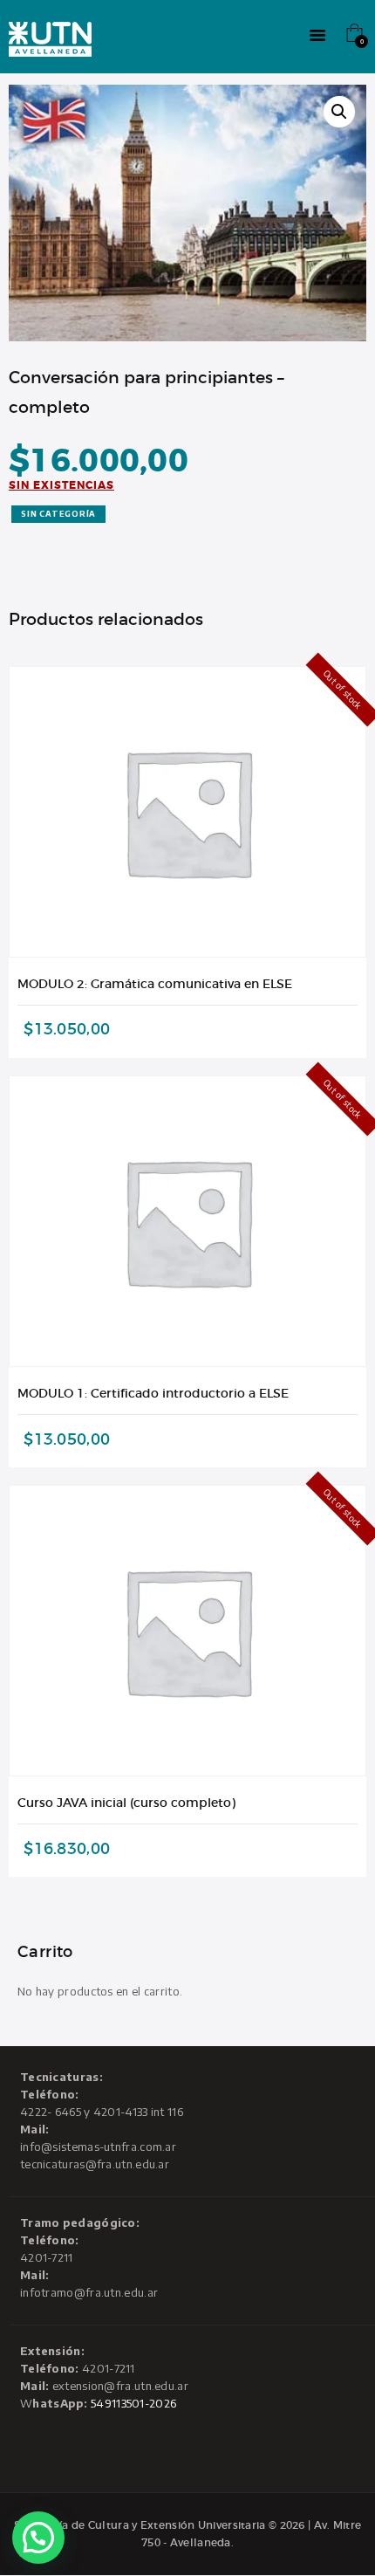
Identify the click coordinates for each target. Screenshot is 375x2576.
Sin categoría (58, 514)
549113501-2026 (133, 2403)
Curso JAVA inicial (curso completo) (126, 1803)
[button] (339, 112)
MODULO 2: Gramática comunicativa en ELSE (155, 984)
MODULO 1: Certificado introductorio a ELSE (153, 1393)
